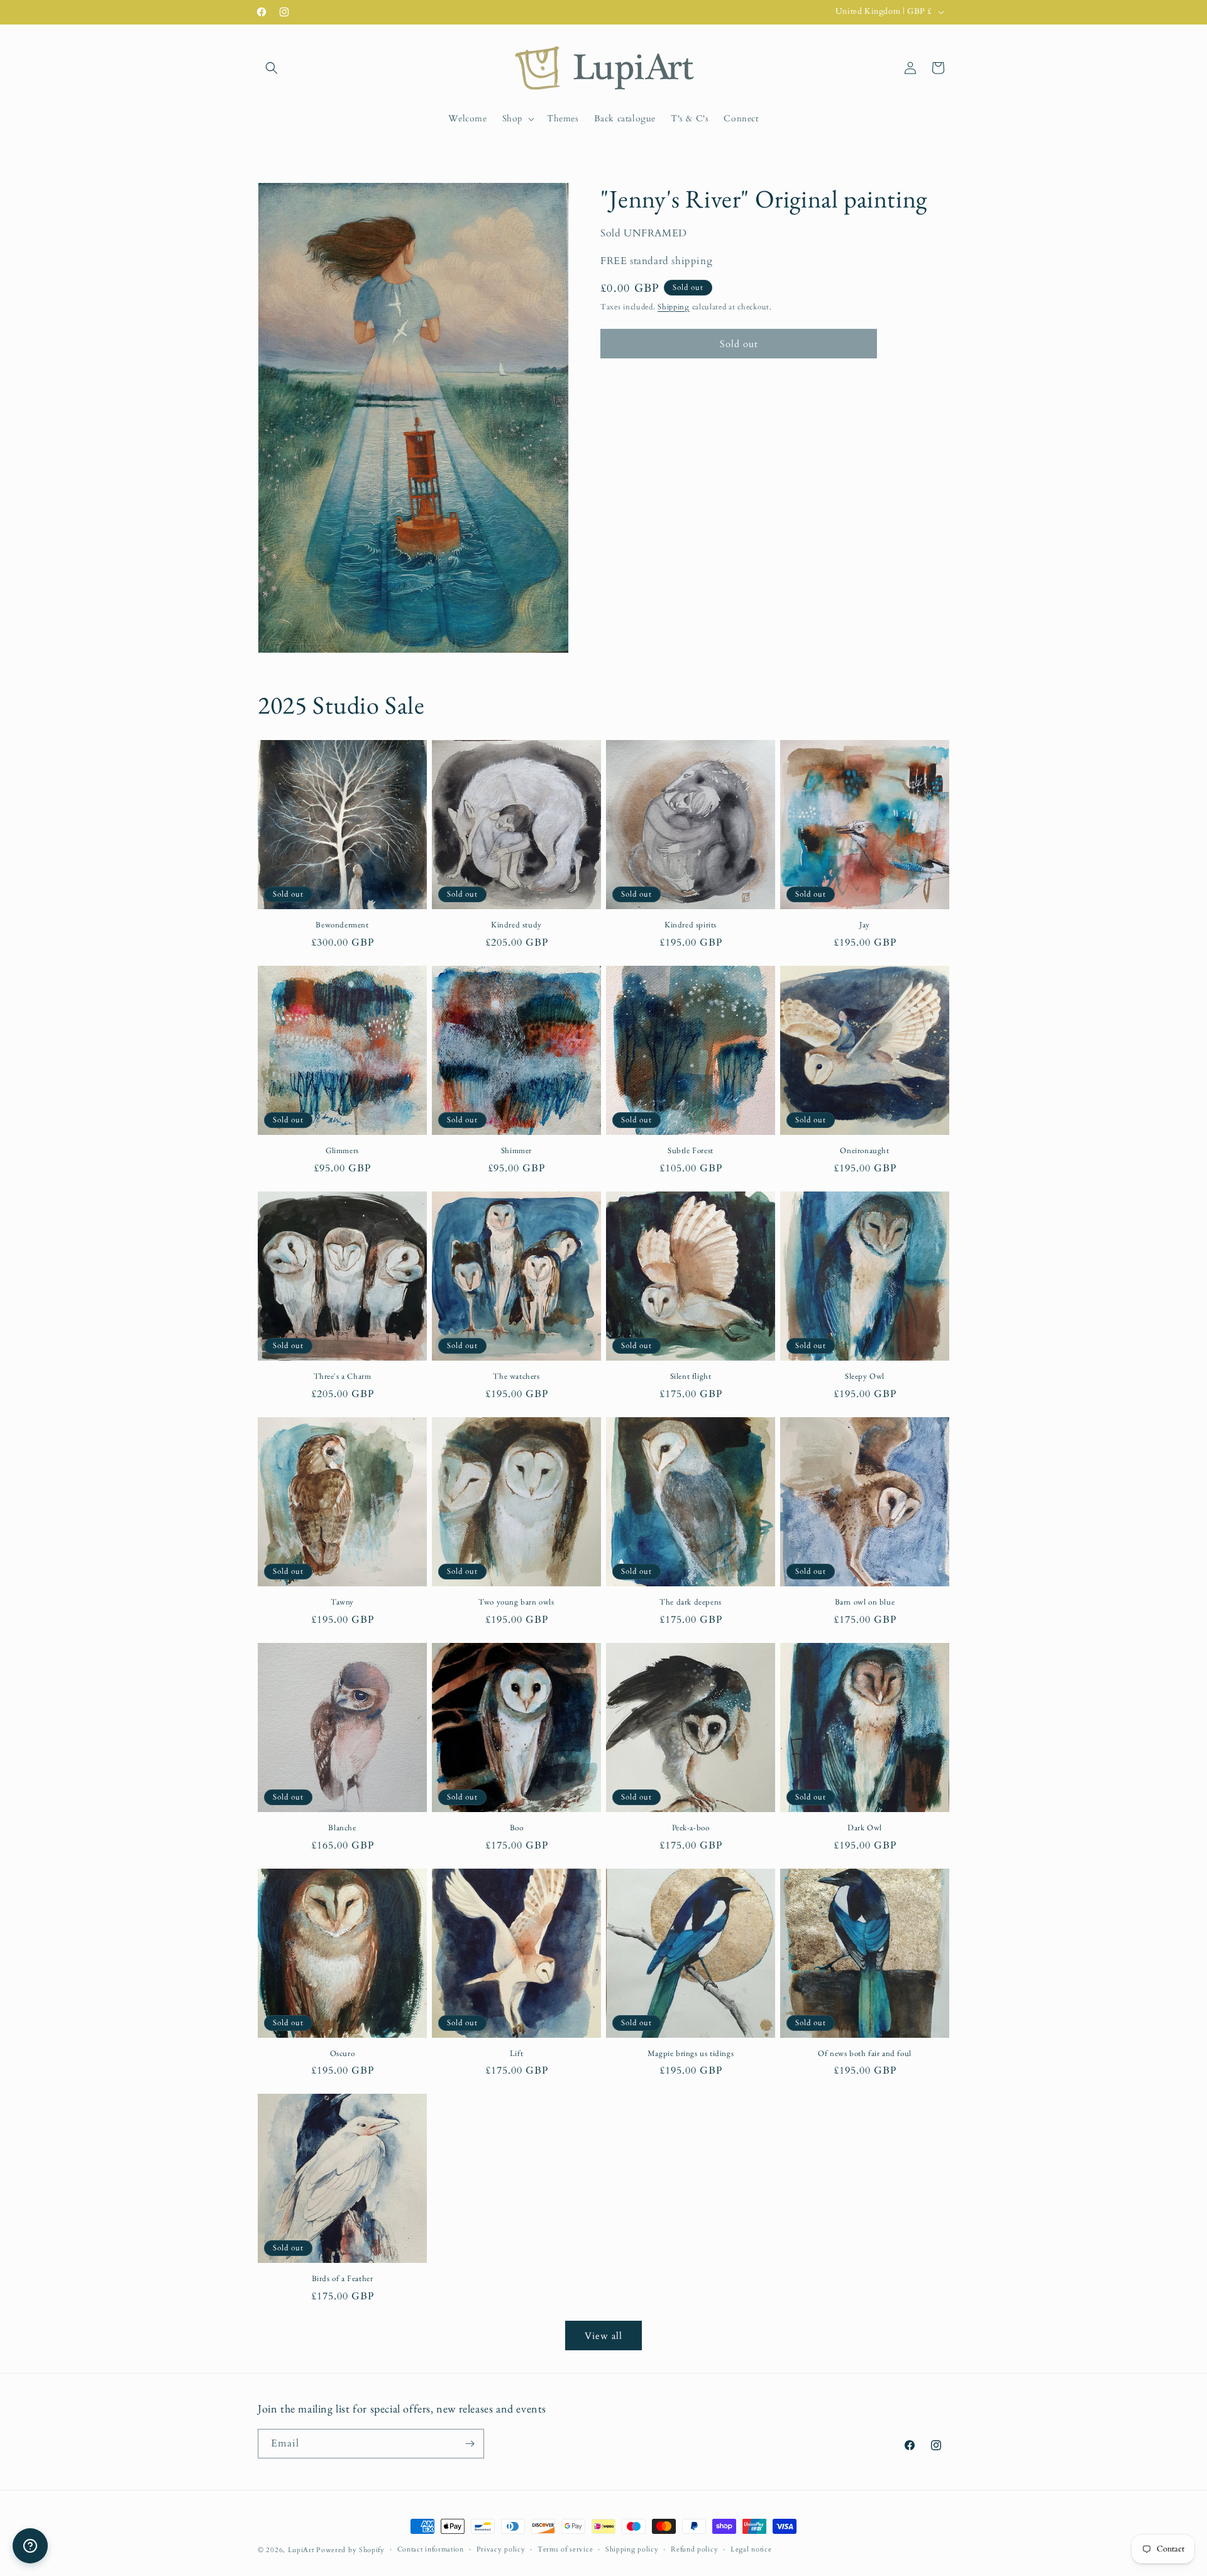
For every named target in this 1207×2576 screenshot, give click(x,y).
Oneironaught (864, 1151)
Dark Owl (865, 1828)
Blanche (342, 1828)
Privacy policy (501, 2549)
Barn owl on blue (865, 1602)
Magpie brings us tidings (691, 2054)
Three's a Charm (343, 1376)
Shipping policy (632, 2549)
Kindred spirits (691, 925)
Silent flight (691, 1376)
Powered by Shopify (350, 2550)
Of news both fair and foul (865, 2054)
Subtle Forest (691, 1151)
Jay (865, 925)
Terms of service (565, 2549)
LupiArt (301, 2550)
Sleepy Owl (865, 1376)
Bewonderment (342, 925)
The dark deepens (691, 1602)
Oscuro (343, 2054)
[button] (272, 68)
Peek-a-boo (691, 1828)
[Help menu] (30, 2546)
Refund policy (694, 2549)
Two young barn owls (516, 1602)
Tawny (342, 1602)
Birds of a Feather (343, 2279)
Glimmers (342, 1151)
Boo (517, 1828)
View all (603, 2336)
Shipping (674, 306)
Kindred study (516, 925)
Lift (516, 2054)
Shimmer (516, 1151)
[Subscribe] (470, 2444)
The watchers (516, 1376)
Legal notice (751, 2549)
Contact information (431, 2549)
